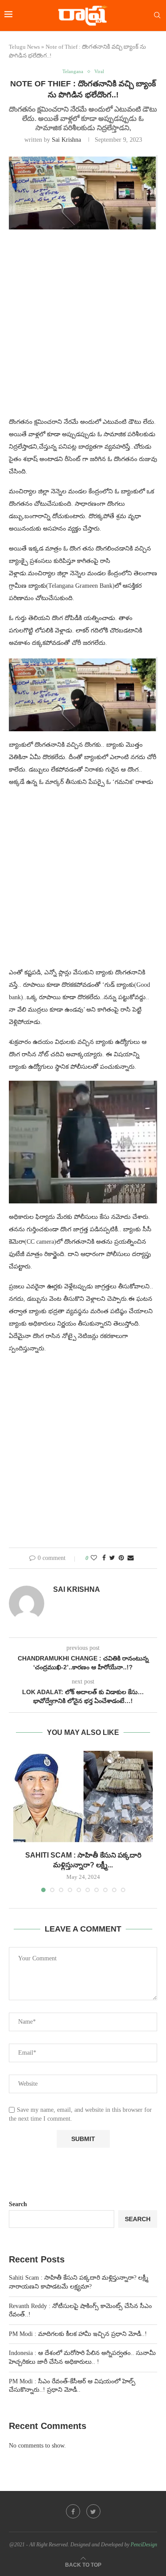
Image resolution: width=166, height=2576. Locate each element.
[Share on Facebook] (104, 1558)
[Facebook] (73, 2511)
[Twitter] (93, 2511)
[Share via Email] (131, 1558)
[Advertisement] (83, 328)
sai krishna (66, 140)
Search (18, 2204)
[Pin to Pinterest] (121, 1558)
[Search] (157, 16)
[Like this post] (94, 1558)
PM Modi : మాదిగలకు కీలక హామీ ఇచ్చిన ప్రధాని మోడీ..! (78, 2334)
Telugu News (24, 47)
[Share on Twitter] (112, 1558)
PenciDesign (144, 2545)
